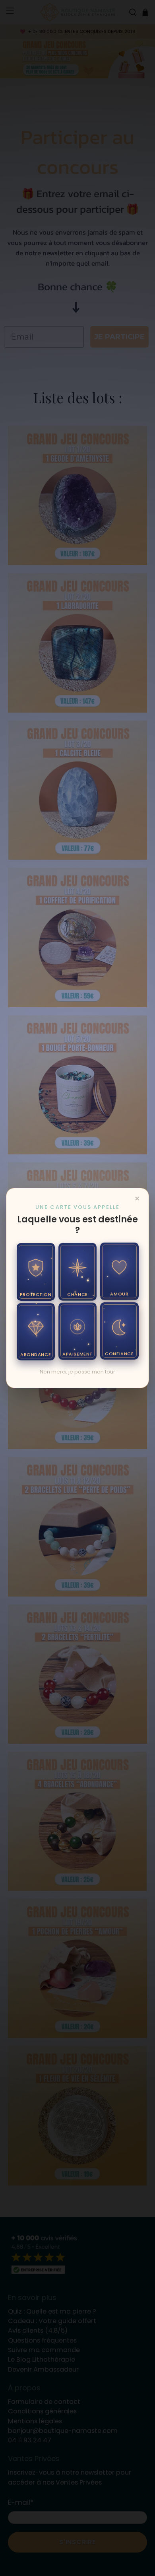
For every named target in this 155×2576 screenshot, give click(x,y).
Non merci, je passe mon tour (77, 1372)
